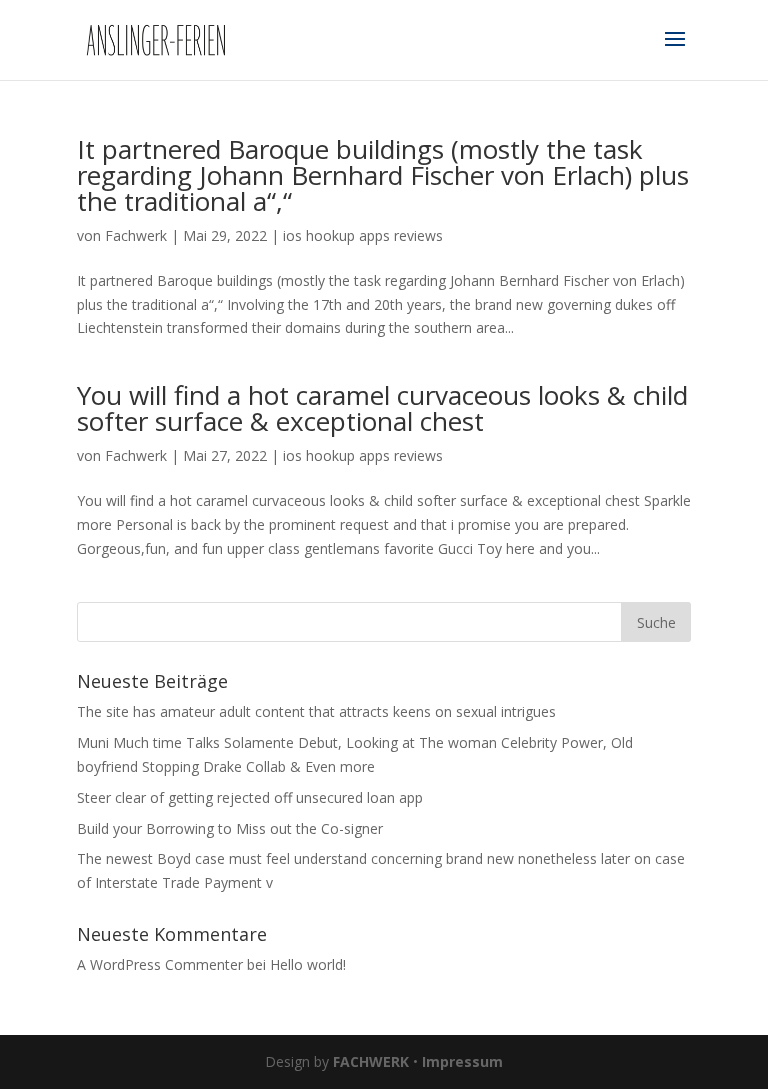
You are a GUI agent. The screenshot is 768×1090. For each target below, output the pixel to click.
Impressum (462, 1061)
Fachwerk (136, 235)
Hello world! (308, 964)
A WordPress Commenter (160, 964)
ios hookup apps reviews (363, 235)
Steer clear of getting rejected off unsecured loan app (250, 797)
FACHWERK (371, 1061)
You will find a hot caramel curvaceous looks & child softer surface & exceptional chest (382, 408)
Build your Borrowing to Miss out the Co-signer (230, 828)
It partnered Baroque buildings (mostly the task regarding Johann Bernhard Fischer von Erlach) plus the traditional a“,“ (383, 175)
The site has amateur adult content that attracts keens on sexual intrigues (316, 711)
